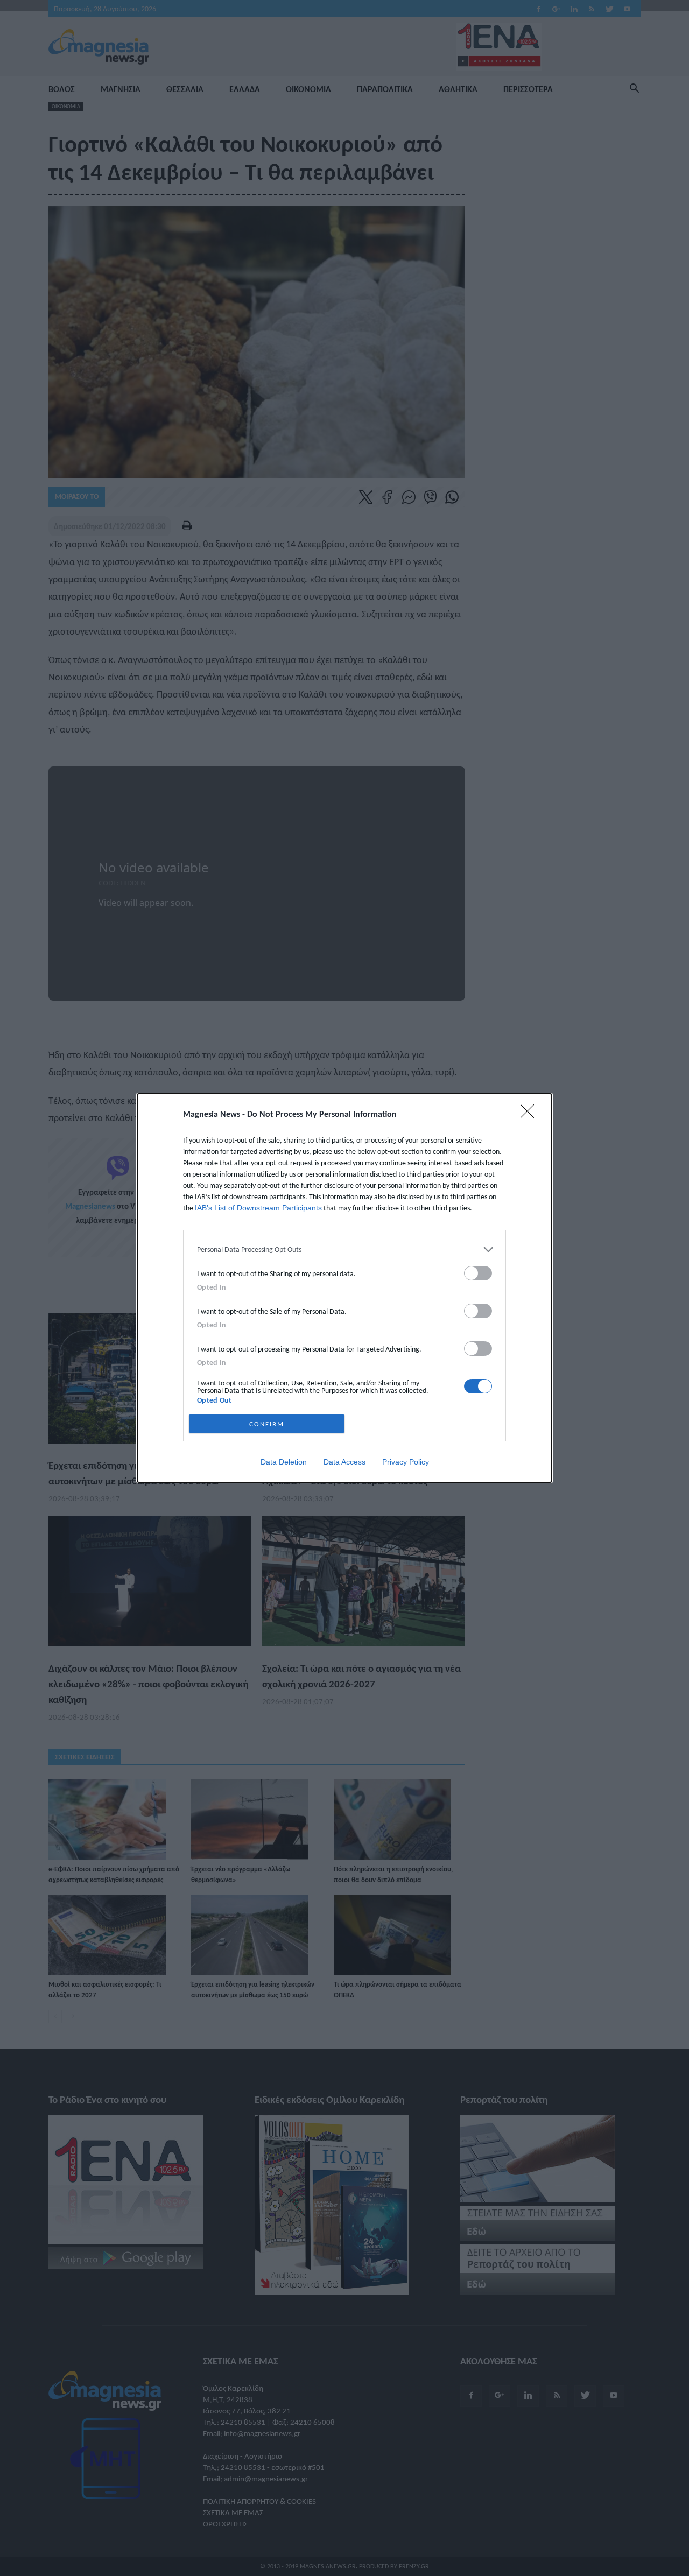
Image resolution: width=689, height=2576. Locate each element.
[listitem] (344, 1250)
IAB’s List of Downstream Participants (258, 1208)
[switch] (478, 1273)
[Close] (531, 1115)
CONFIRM (267, 1424)
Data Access (344, 1462)
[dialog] (344, 1288)
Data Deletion (284, 1462)
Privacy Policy (406, 1462)
